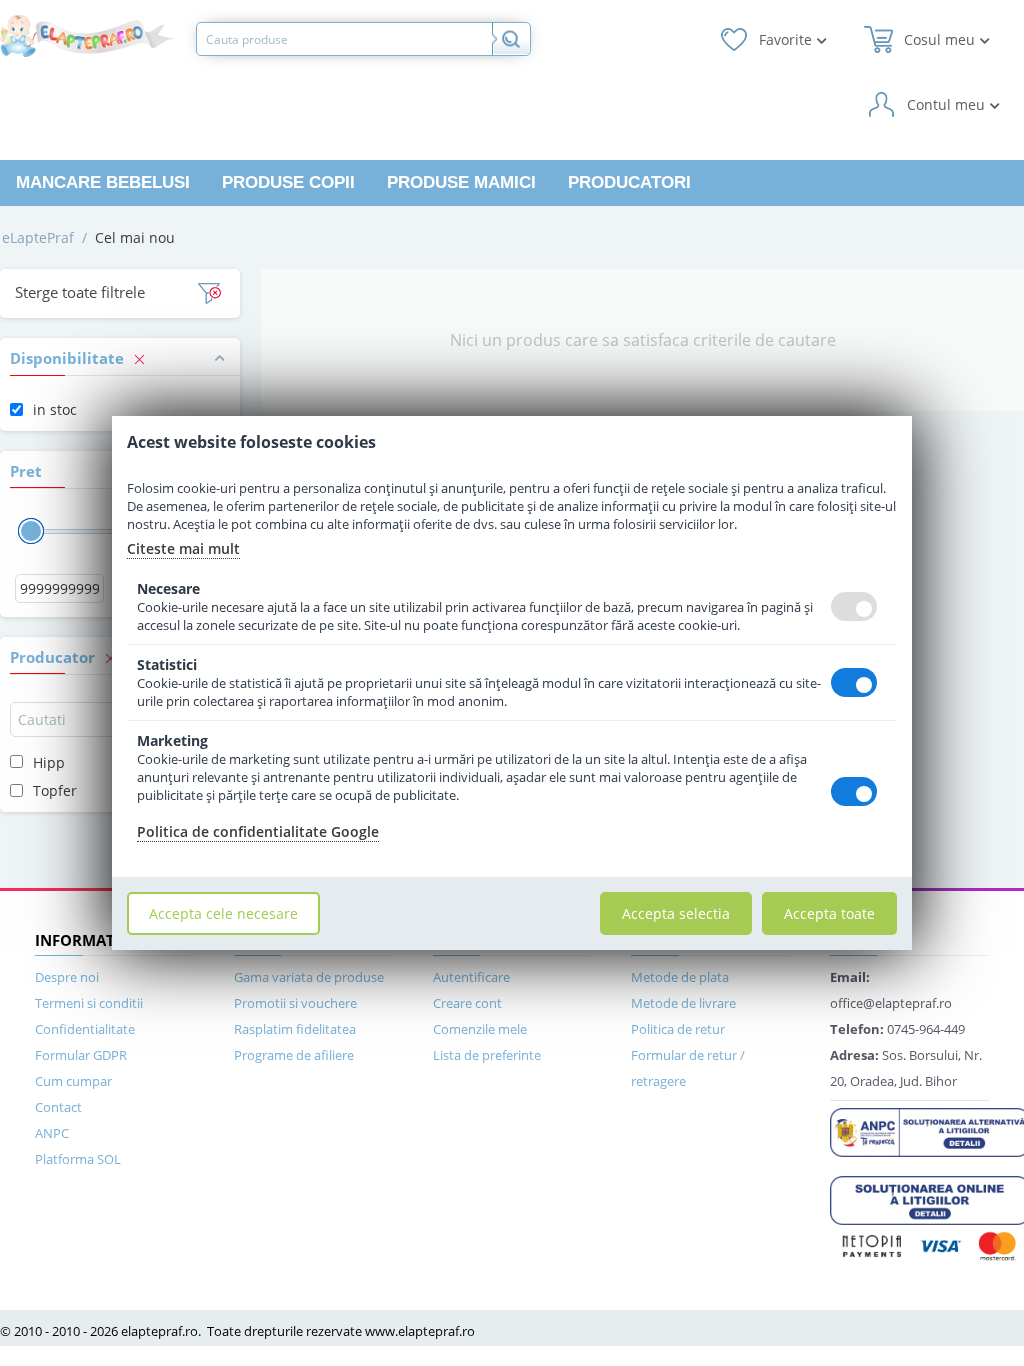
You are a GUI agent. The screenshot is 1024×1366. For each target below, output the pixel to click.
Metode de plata (680, 977)
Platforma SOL (78, 1159)
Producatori (629, 182)
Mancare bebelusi (103, 182)
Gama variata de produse (309, 977)
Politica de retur (678, 1029)
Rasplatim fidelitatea (295, 1029)
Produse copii (288, 182)
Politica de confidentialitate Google (258, 831)
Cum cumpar (73, 1081)
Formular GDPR (81, 1055)
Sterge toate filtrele (80, 292)
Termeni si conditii (89, 1003)
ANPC (52, 1133)
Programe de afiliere (294, 1055)
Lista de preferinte (487, 1055)
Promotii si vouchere (295, 1003)
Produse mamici (461, 182)
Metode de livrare (683, 1003)
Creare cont (467, 1003)
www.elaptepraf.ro (420, 1331)
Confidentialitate (85, 1029)
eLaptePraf (38, 237)
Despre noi (67, 977)
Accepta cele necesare (223, 913)
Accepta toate (829, 913)
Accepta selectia (676, 913)
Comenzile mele (480, 1029)
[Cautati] (511, 39)
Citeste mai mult (183, 548)
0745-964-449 (897, 1029)
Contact (58, 1107)
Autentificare (471, 977)
